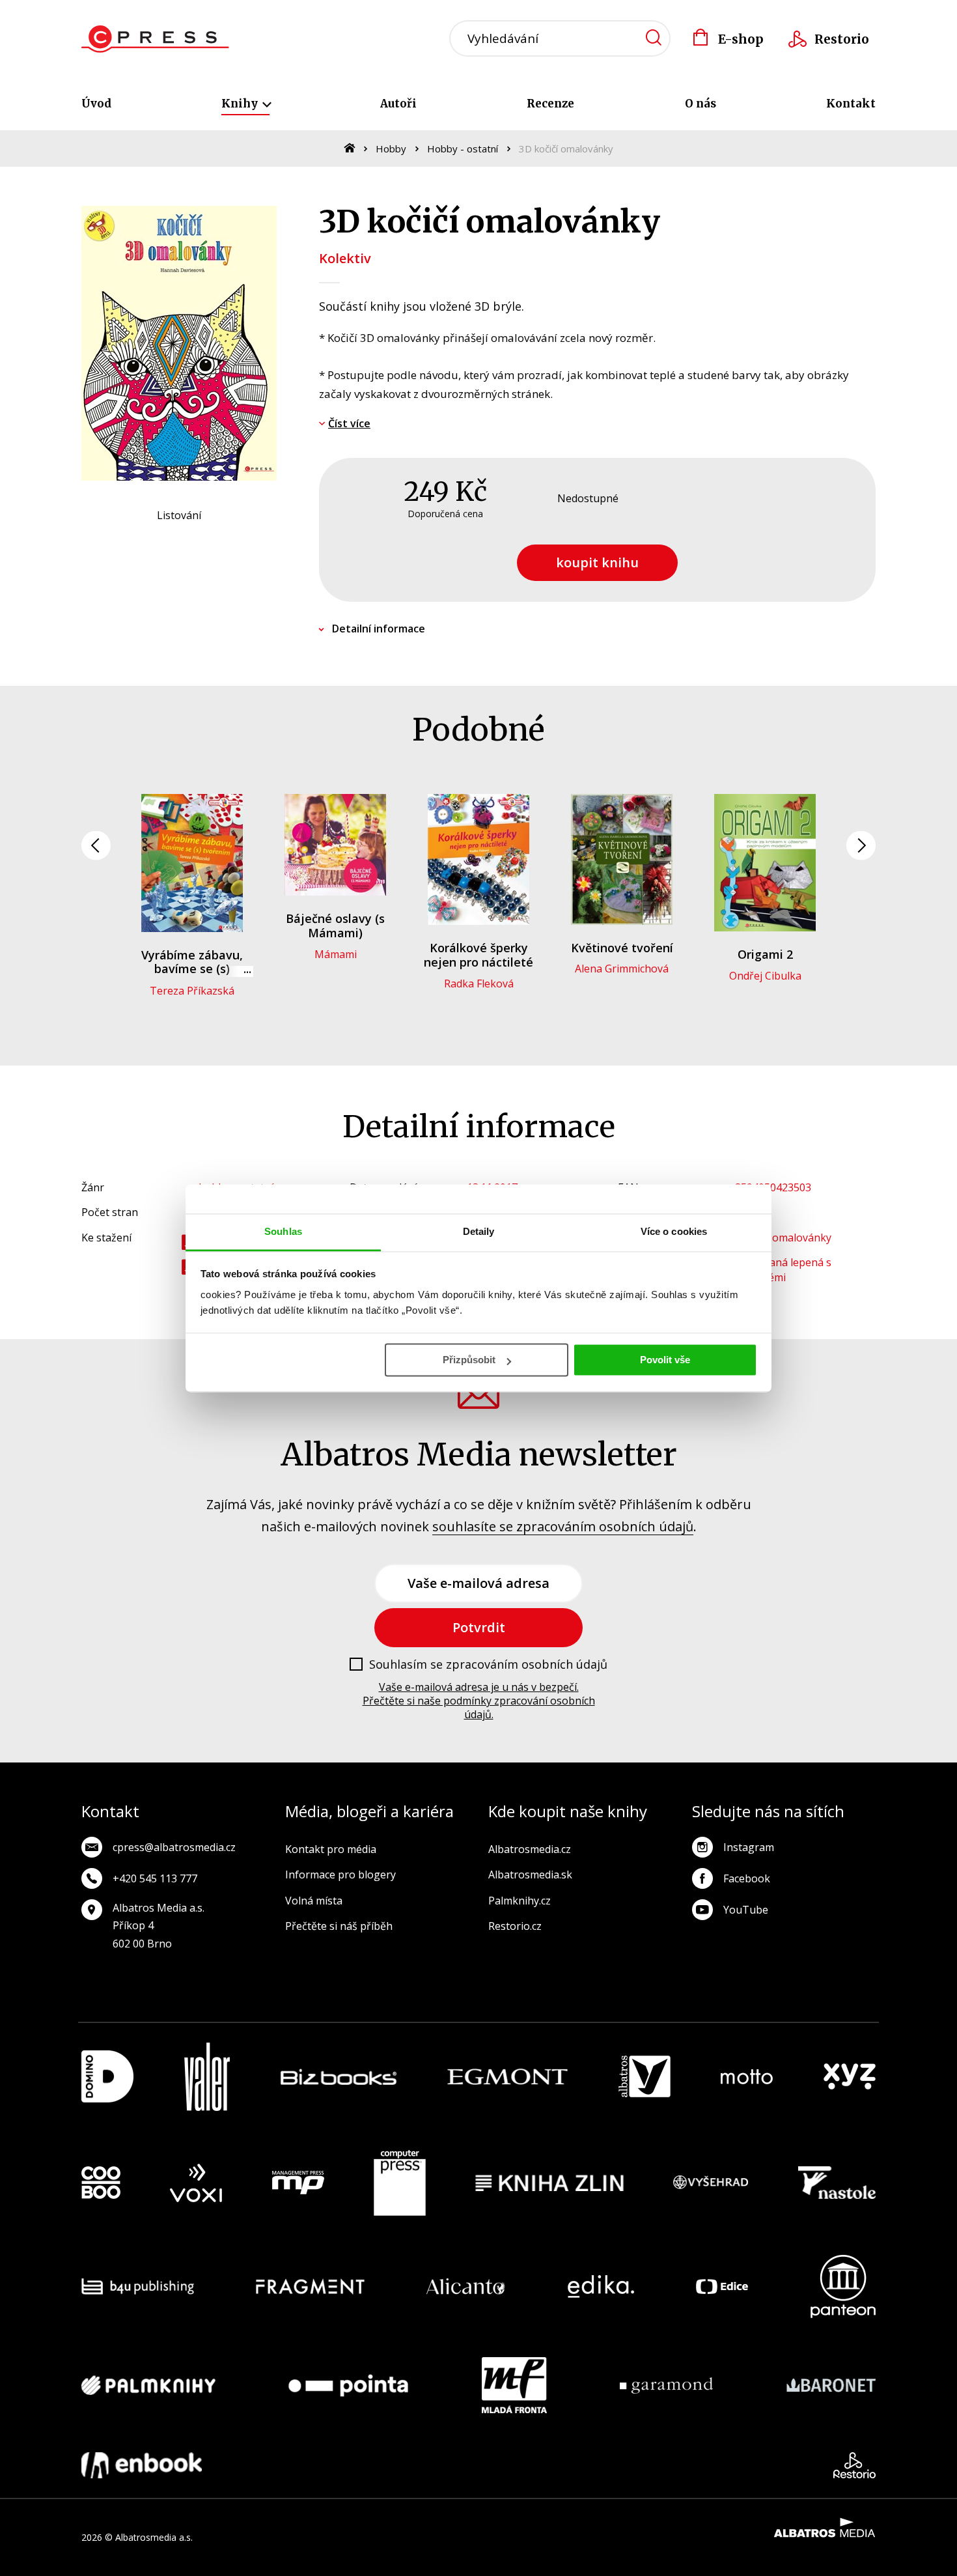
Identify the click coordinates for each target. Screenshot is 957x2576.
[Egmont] (507, 2077)
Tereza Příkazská (192, 991)
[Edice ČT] (722, 2286)
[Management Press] (298, 2183)
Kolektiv (345, 258)
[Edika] (601, 2286)
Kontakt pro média (331, 1849)
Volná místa (314, 1901)
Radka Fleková (479, 984)
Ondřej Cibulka (765, 976)
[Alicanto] (466, 2286)
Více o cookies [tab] (674, 1231)
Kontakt (851, 104)
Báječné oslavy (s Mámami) (335, 926)
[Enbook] (142, 2465)
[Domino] (107, 2077)
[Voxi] (196, 2183)
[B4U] (138, 2286)
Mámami (336, 954)
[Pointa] (348, 2385)
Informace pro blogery (340, 1875)
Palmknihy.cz (520, 1901)
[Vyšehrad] (711, 2183)
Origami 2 (765, 954)
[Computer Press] (400, 2183)
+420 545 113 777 (155, 1878)
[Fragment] (310, 2286)
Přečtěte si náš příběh (339, 1926)
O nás (700, 104)
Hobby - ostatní (463, 149)
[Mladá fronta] (514, 2385)
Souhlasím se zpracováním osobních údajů (488, 1665)
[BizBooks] (339, 2077)
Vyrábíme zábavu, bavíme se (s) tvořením (192, 969)
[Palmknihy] (148, 2385)
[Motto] (747, 2077)
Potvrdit (479, 1627)
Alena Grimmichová (622, 969)
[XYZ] (850, 2077)
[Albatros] (645, 2077)
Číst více (349, 423)
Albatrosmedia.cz (530, 1849)
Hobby (391, 149)
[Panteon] (843, 2286)
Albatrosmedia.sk (530, 1875)
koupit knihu (597, 562)
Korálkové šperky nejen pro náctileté (478, 955)
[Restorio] (854, 2465)
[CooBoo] (101, 2183)
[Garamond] (666, 2385)
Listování (179, 515)
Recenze (550, 104)
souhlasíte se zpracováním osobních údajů (563, 1526)
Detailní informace (379, 629)
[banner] (155, 39)
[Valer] (207, 2077)
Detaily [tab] (479, 1231)
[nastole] (837, 2183)
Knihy (241, 104)
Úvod (96, 104)
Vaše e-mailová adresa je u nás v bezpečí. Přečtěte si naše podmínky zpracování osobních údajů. (479, 1701)
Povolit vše (665, 1360)
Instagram (749, 1847)
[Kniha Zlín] (549, 2183)
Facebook (747, 1878)
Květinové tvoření (622, 948)
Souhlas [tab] (283, 1231)
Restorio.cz (515, 1926)
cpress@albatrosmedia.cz (174, 1847)
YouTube (746, 1910)
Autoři (398, 104)
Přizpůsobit (469, 1360)
